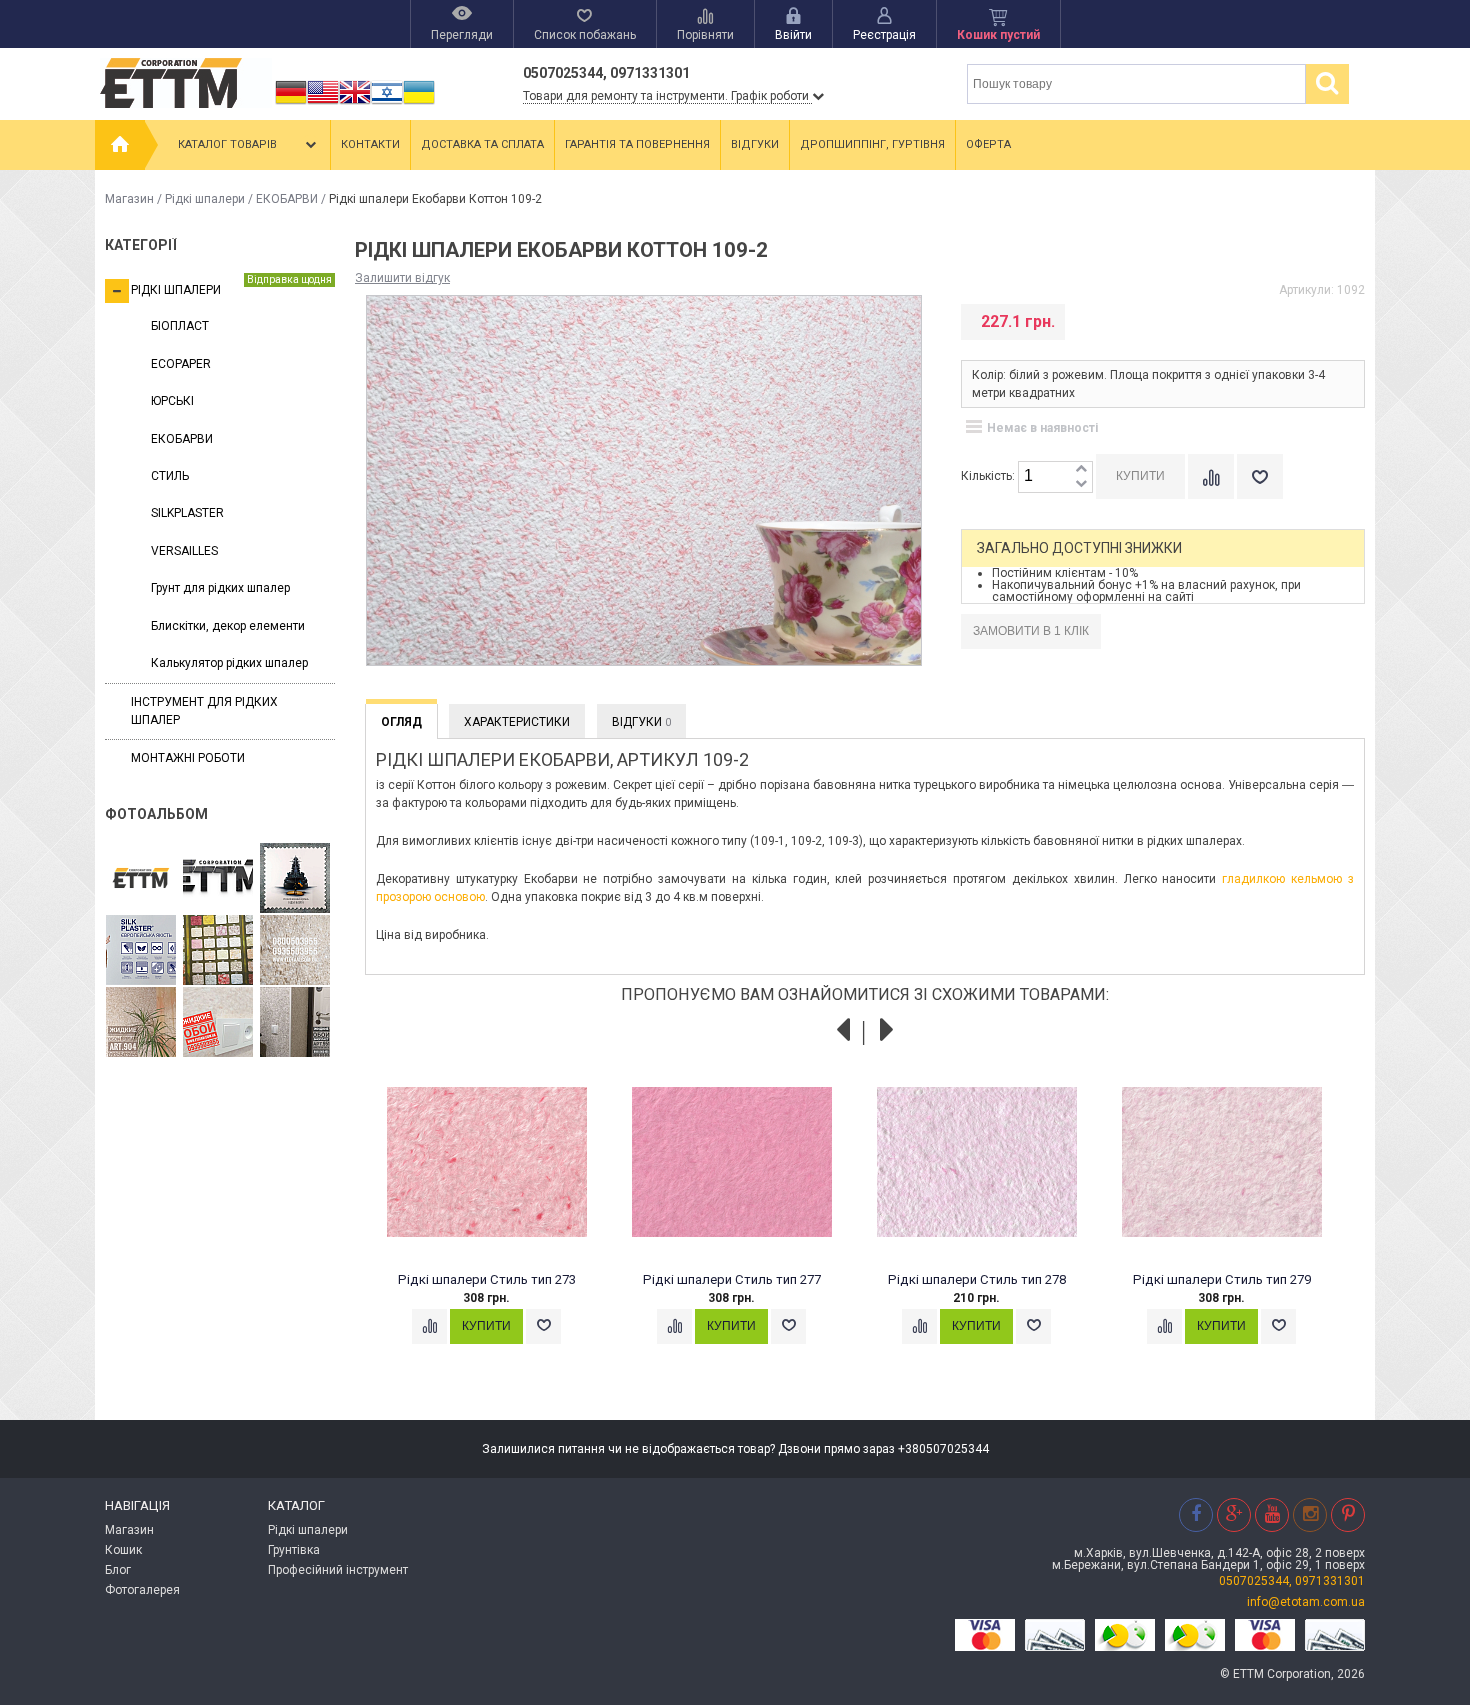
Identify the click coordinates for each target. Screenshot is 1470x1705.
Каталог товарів (227, 144)
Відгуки (755, 144)
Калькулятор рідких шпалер (229, 663)
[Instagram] (1310, 1514)
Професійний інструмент (338, 1570)
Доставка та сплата (482, 144)
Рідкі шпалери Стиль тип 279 (1222, 1279)
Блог (118, 1570)
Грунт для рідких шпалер (220, 588)
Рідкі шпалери (205, 199)
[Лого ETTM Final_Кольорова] (141, 879)
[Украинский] (419, 104)
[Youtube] (1272, 1514)
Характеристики (517, 722)
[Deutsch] (291, 104)
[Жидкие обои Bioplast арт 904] (141, 1023)
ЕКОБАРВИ (287, 199)
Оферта (988, 144)
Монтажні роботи (188, 758)
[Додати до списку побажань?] (1260, 476)
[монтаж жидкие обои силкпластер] (141, 951)
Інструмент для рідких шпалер (204, 710)
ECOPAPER (181, 364)
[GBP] (355, 104)
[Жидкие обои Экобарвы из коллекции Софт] (218, 1023)
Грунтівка (294, 1550)
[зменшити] (1081, 484)
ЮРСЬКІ (172, 401)
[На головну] (120, 145)
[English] (323, 104)
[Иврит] (387, 104)
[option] (497, 1222)
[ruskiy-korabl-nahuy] (295, 879)
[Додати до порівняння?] (1211, 476)
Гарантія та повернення (637, 144)
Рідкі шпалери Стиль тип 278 (977, 1279)
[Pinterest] (1348, 1514)
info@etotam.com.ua (1306, 1602)
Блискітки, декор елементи (228, 626)
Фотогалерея (142, 1590)
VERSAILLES (184, 551)
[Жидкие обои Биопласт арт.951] (295, 1023)
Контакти (370, 144)
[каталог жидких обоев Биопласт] (218, 951)
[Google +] (1234, 1514)
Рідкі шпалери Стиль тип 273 (487, 1279)
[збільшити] (1081, 469)
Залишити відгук (402, 278)
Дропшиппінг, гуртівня (872, 144)
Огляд (401, 722)
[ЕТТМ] (218, 879)
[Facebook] (1196, 1514)
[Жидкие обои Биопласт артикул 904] (295, 951)
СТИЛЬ (170, 476)
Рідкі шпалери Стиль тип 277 (732, 1279)
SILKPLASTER (187, 513)
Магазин (129, 199)
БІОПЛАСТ (180, 326)
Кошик (123, 1550)
